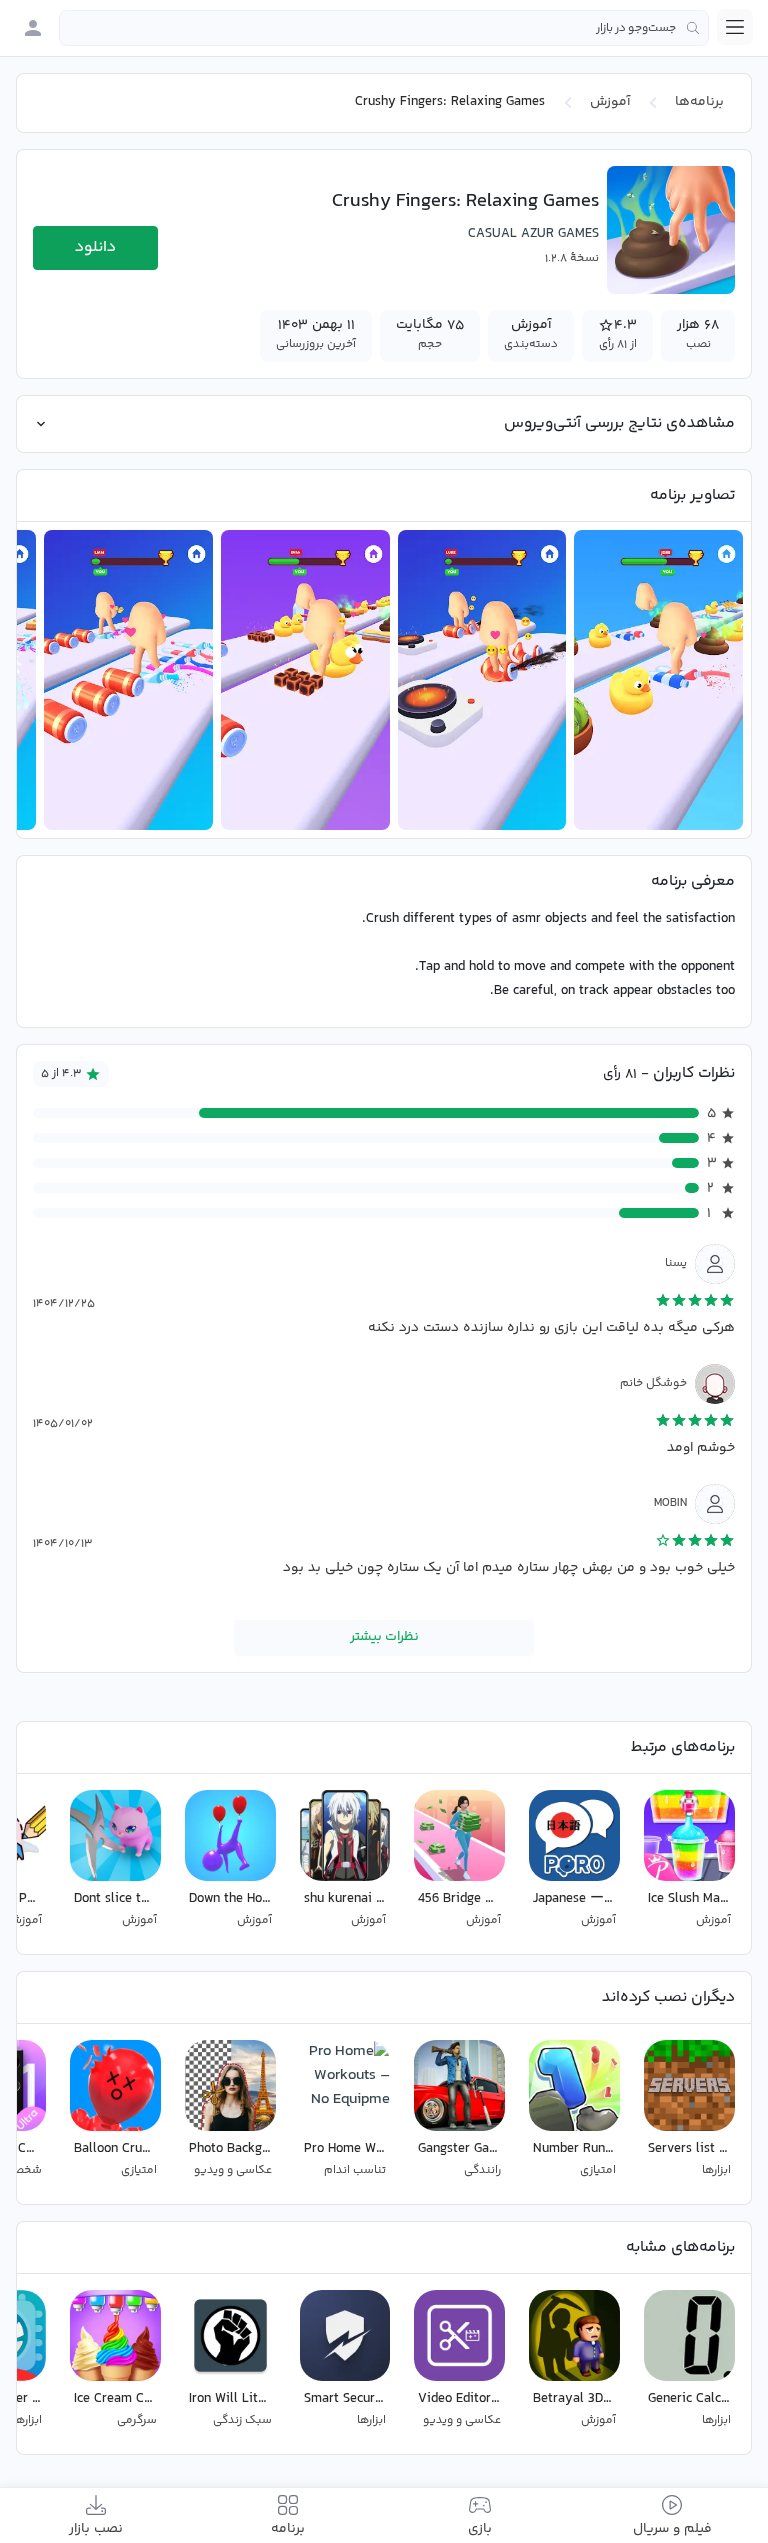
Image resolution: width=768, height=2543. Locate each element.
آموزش (610, 102)
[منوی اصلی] (735, 27)
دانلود (95, 247)
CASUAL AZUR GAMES (533, 234)
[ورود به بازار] (33, 28)
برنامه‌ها (699, 102)
